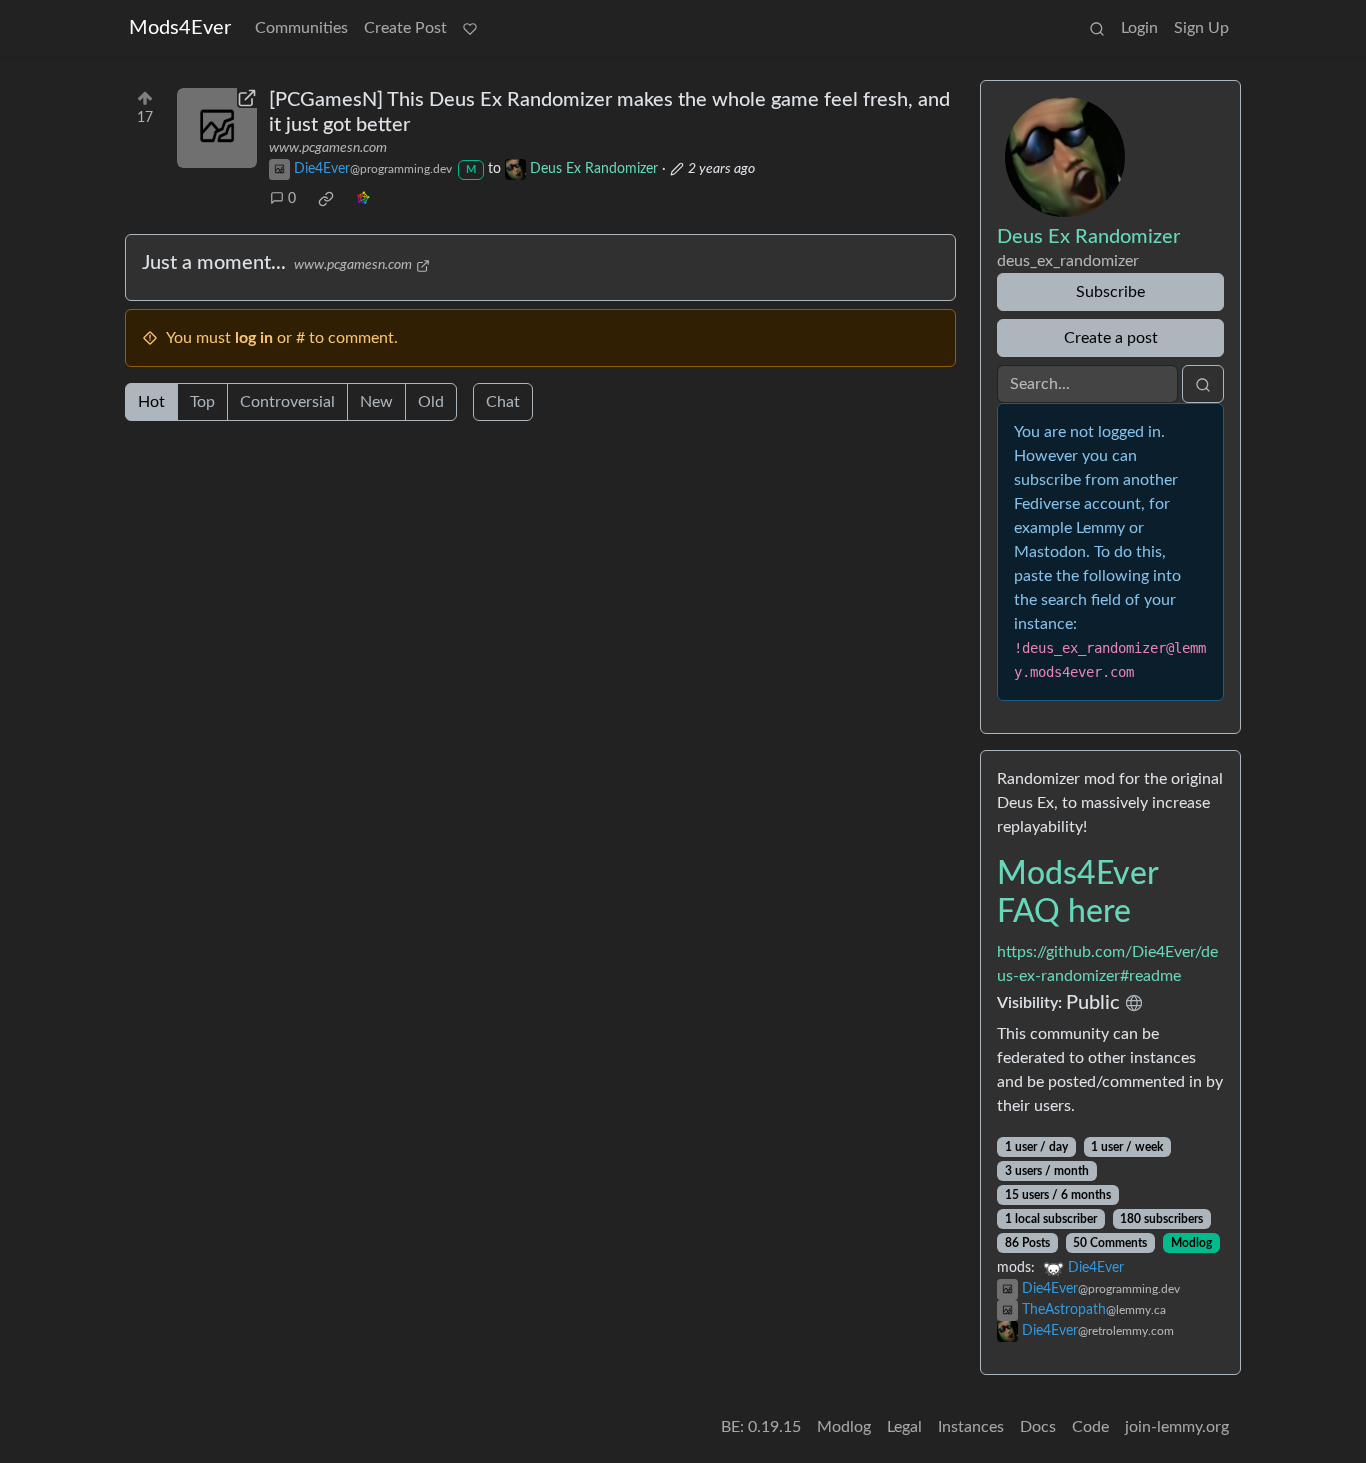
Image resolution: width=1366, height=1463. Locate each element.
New (376, 402)
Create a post (1111, 338)
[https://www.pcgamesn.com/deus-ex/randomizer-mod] (217, 128)
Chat (503, 402)
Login (1139, 28)
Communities (301, 28)
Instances (971, 1427)
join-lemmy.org (1177, 1427)
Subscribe (1110, 292)
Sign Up (1201, 28)
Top (202, 402)
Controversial (287, 402)
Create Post (405, 28)
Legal (904, 1427)
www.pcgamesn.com (328, 148)
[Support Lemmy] (470, 28)
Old (431, 402)
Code (1090, 1427)
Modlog (1191, 1243)
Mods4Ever (180, 28)
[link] (326, 199)
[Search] (1097, 28)
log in (254, 338)
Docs (1038, 1427)
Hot (151, 402)
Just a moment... (214, 263)
